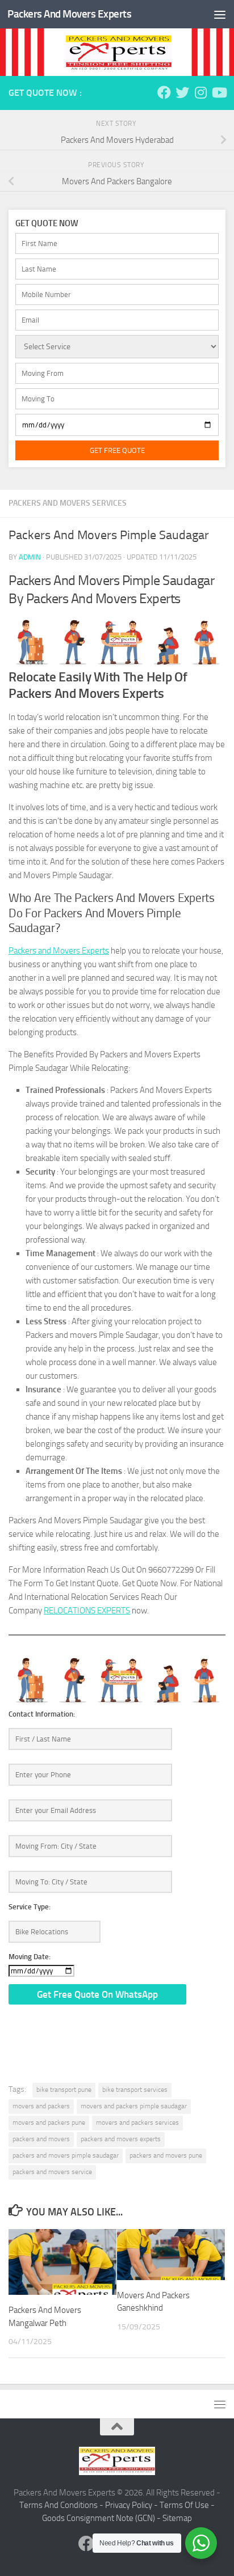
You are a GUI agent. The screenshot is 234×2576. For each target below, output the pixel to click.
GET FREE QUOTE (117, 450)
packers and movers (41, 2139)
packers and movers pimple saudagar (66, 2155)
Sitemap (177, 2518)
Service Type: (30, 1907)
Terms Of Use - (187, 2505)
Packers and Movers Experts (59, 951)
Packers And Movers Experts (69, 14)
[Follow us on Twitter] (182, 92)
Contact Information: (42, 1714)
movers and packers (41, 2106)
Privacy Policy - (132, 2505)
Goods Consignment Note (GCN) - (102, 2518)
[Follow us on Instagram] (200, 92)
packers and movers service (52, 2172)
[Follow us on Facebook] (164, 92)
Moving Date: (30, 1957)
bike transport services (135, 2090)
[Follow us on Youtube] (219, 92)
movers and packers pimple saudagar (134, 2106)
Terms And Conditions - (62, 2505)
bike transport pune (64, 2090)
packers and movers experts (121, 2139)
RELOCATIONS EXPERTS (87, 1611)
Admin (30, 557)
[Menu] (220, 14)
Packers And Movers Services (68, 503)
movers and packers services (137, 2122)
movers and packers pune (49, 2122)
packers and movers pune (166, 2155)
